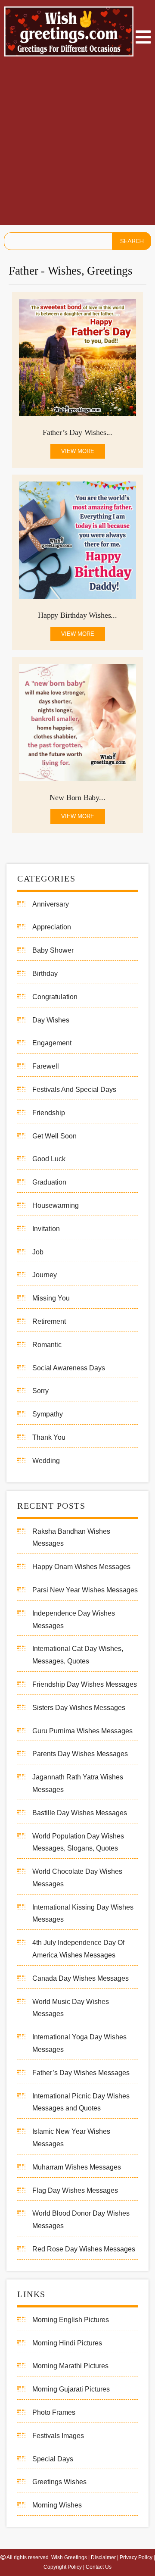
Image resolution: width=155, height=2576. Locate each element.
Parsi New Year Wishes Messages (85, 1590)
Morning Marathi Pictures (70, 2366)
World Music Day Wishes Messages (71, 2008)
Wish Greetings (69, 2557)
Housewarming (56, 1205)
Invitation (46, 1229)
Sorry (40, 1391)
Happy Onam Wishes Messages (81, 1567)
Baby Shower (53, 950)
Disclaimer (103, 2557)
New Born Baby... (77, 797)
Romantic (47, 1345)
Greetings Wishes (59, 2482)
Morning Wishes (57, 2505)
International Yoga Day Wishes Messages (79, 2043)
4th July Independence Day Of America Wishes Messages (78, 1949)
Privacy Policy (136, 2557)
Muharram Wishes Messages (77, 2167)
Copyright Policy (63, 2567)
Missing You (51, 1298)
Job (38, 1252)
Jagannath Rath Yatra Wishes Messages (78, 1783)
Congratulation (55, 997)
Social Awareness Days (69, 1368)
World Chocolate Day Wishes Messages (77, 1878)
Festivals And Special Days (74, 1089)
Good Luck (49, 1159)
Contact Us (99, 2567)
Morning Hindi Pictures (67, 2343)
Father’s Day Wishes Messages (81, 2073)
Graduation (49, 1182)
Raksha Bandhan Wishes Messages (71, 1538)
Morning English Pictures (71, 2320)
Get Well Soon (54, 1136)
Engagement (52, 1043)
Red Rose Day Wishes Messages (84, 2249)
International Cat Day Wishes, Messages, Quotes (78, 1655)
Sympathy (48, 1414)
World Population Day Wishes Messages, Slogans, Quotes (78, 1842)
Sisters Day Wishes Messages (79, 1708)
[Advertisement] (77, 143)
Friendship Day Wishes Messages (85, 1684)
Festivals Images (58, 2436)
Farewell (46, 1066)
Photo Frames (54, 2412)
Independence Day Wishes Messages (74, 1619)
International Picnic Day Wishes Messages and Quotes (81, 2102)
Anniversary (51, 904)
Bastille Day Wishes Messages (80, 1813)
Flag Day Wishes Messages (75, 2190)
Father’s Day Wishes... (77, 432)
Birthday (45, 974)
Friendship (49, 1113)
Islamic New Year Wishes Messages (71, 2138)
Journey (45, 1275)
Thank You (49, 1437)
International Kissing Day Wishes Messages (83, 1913)
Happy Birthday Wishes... (77, 615)
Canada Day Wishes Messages (81, 1978)
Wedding (46, 1461)
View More (78, 451)
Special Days (53, 2459)
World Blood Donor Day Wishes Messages (81, 2220)
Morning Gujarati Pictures (71, 2389)
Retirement (49, 1321)
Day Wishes (51, 1020)
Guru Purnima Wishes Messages (82, 1731)
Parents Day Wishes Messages (80, 1754)
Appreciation (52, 927)
